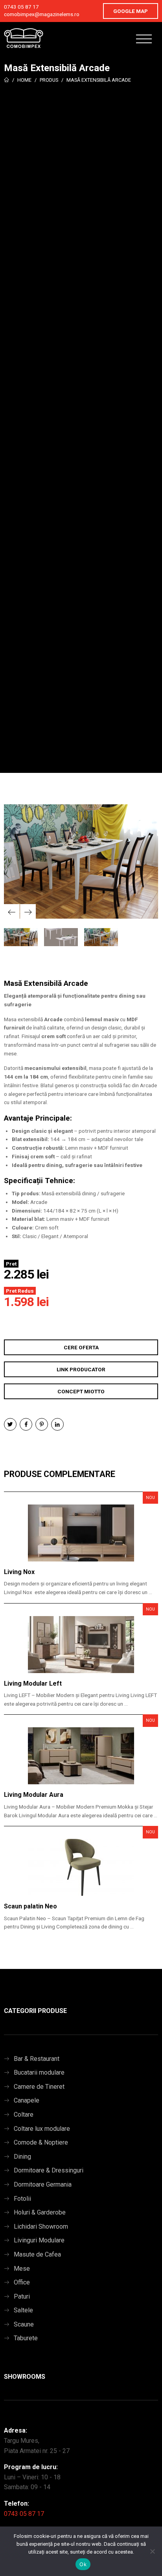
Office (22, 2282)
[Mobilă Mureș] (24, 38)
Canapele (27, 2100)
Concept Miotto (81, 1391)
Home (24, 80)
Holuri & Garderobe (40, 2212)
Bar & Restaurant (37, 2059)
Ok (83, 2564)
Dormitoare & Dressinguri (49, 2170)
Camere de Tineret (39, 2087)
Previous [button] (12, 912)
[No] (152, 2551)
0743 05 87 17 (21, 7)
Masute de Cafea (37, 2254)
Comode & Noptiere (41, 2142)
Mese (22, 2269)
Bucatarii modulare (39, 2072)
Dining (22, 2157)
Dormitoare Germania (43, 2184)
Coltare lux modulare (42, 2129)
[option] (81, 862)
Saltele (23, 2310)
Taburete (26, 2338)
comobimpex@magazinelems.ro (42, 14)
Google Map (131, 11)
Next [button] (28, 912)
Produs (49, 80)
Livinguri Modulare (39, 2240)
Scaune (24, 2324)
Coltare (24, 2115)
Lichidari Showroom (41, 2226)
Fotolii (22, 2199)
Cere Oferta (81, 1347)
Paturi (22, 2296)
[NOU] (81, 1533)
